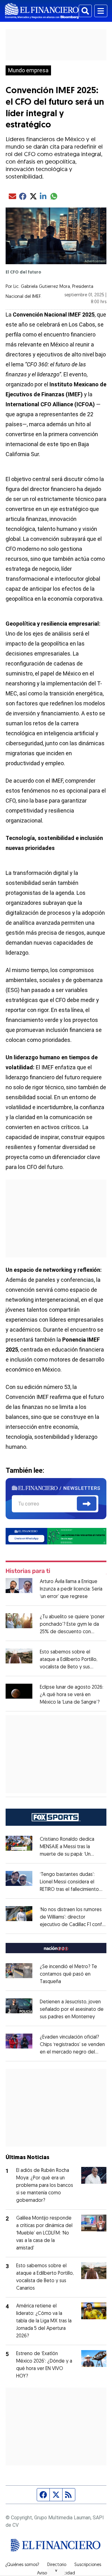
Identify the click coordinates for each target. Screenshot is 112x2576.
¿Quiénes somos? (22, 2565)
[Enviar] (87, 1504)
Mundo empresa (28, 70)
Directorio (57, 2565)
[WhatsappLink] (56, 1536)
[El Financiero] (42, 11)
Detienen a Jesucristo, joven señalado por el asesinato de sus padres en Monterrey (72, 2010)
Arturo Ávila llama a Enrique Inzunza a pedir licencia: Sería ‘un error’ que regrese (71, 1589)
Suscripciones (88, 2565)
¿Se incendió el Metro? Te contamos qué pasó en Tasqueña (68, 1974)
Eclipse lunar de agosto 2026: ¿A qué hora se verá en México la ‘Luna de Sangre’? (72, 1695)
